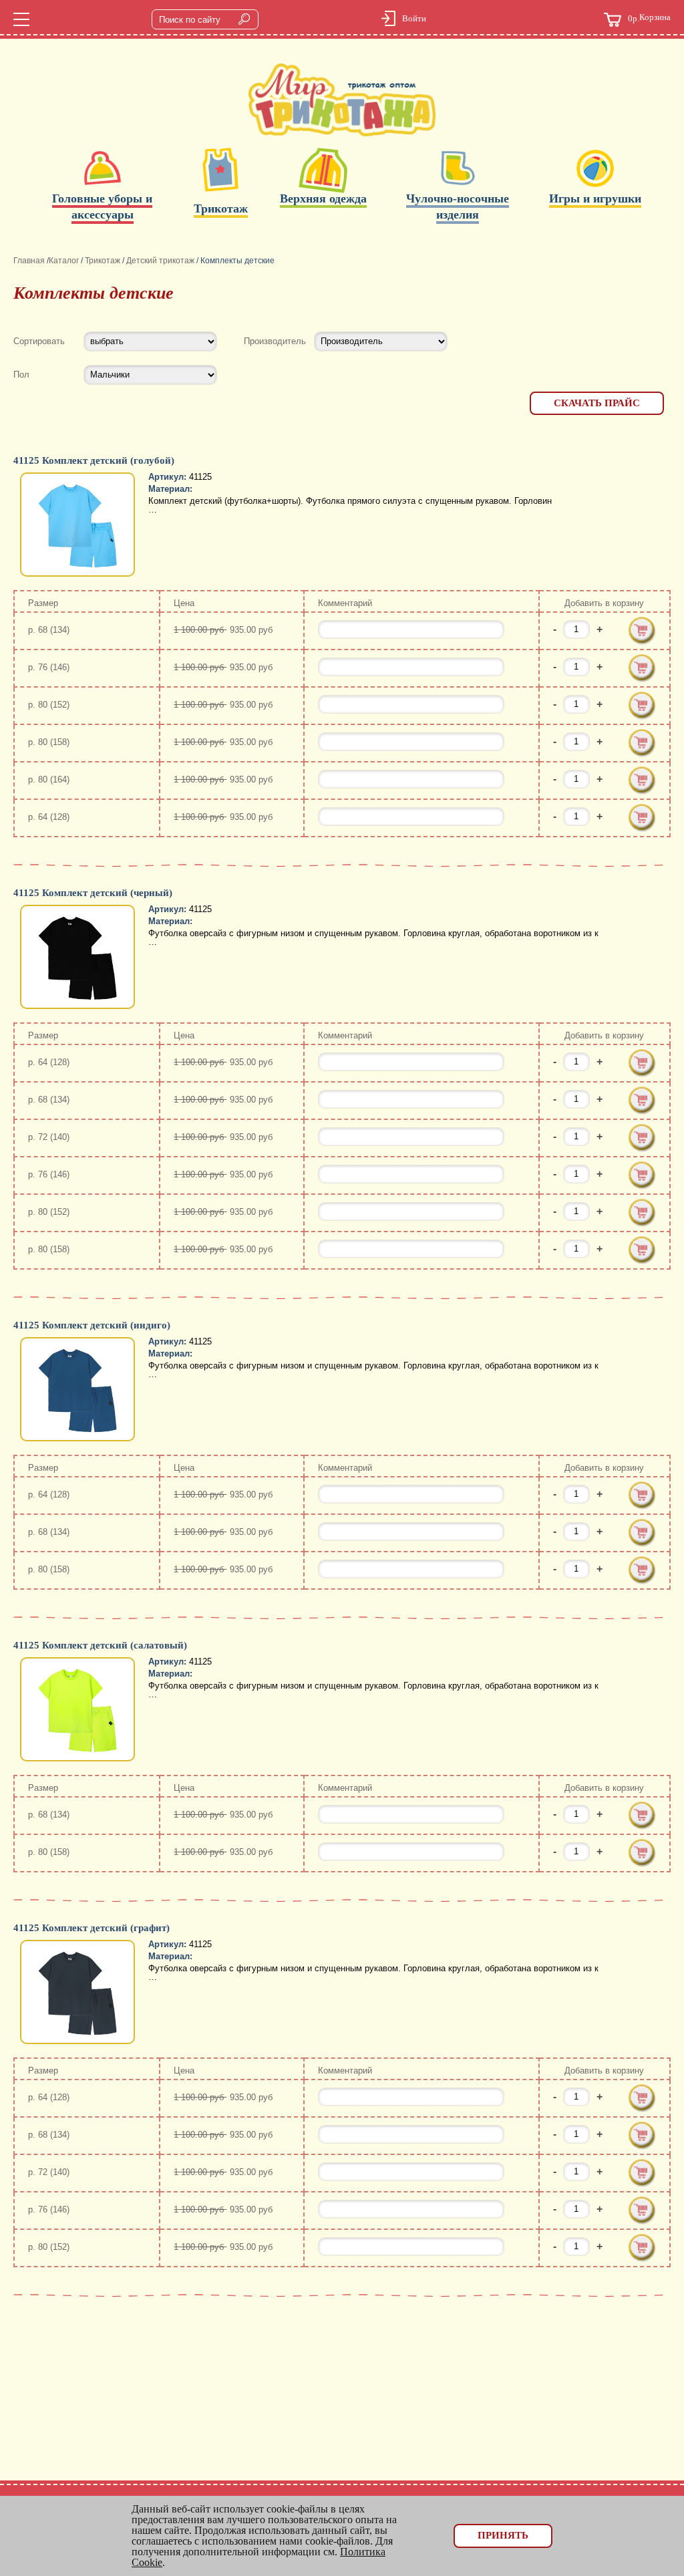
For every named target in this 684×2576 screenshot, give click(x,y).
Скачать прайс (597, 403)
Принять (503, 2535)
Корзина (649, 18)
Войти (414, 18)
